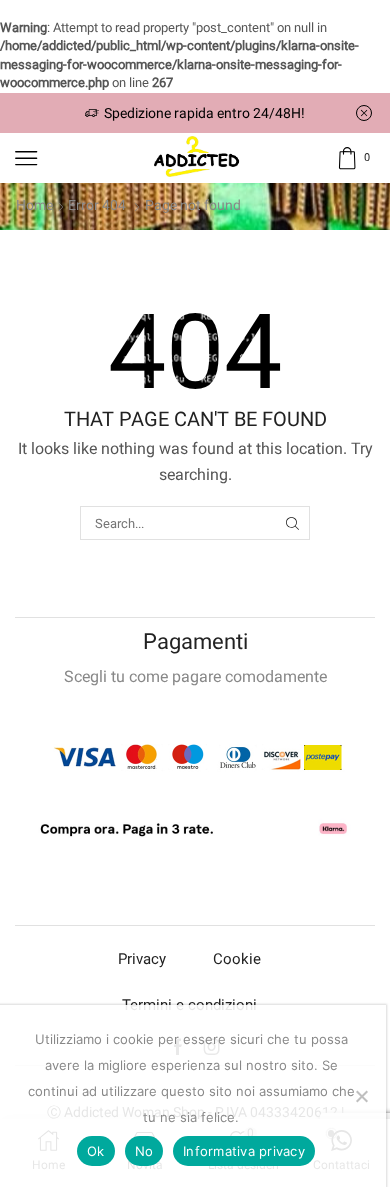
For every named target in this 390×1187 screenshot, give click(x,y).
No (144, 1151)
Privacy (142, 959)
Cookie (237, 959)
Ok (96, 1151)
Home (34, 205)
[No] (361, 1096)
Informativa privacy (244, 1151)
